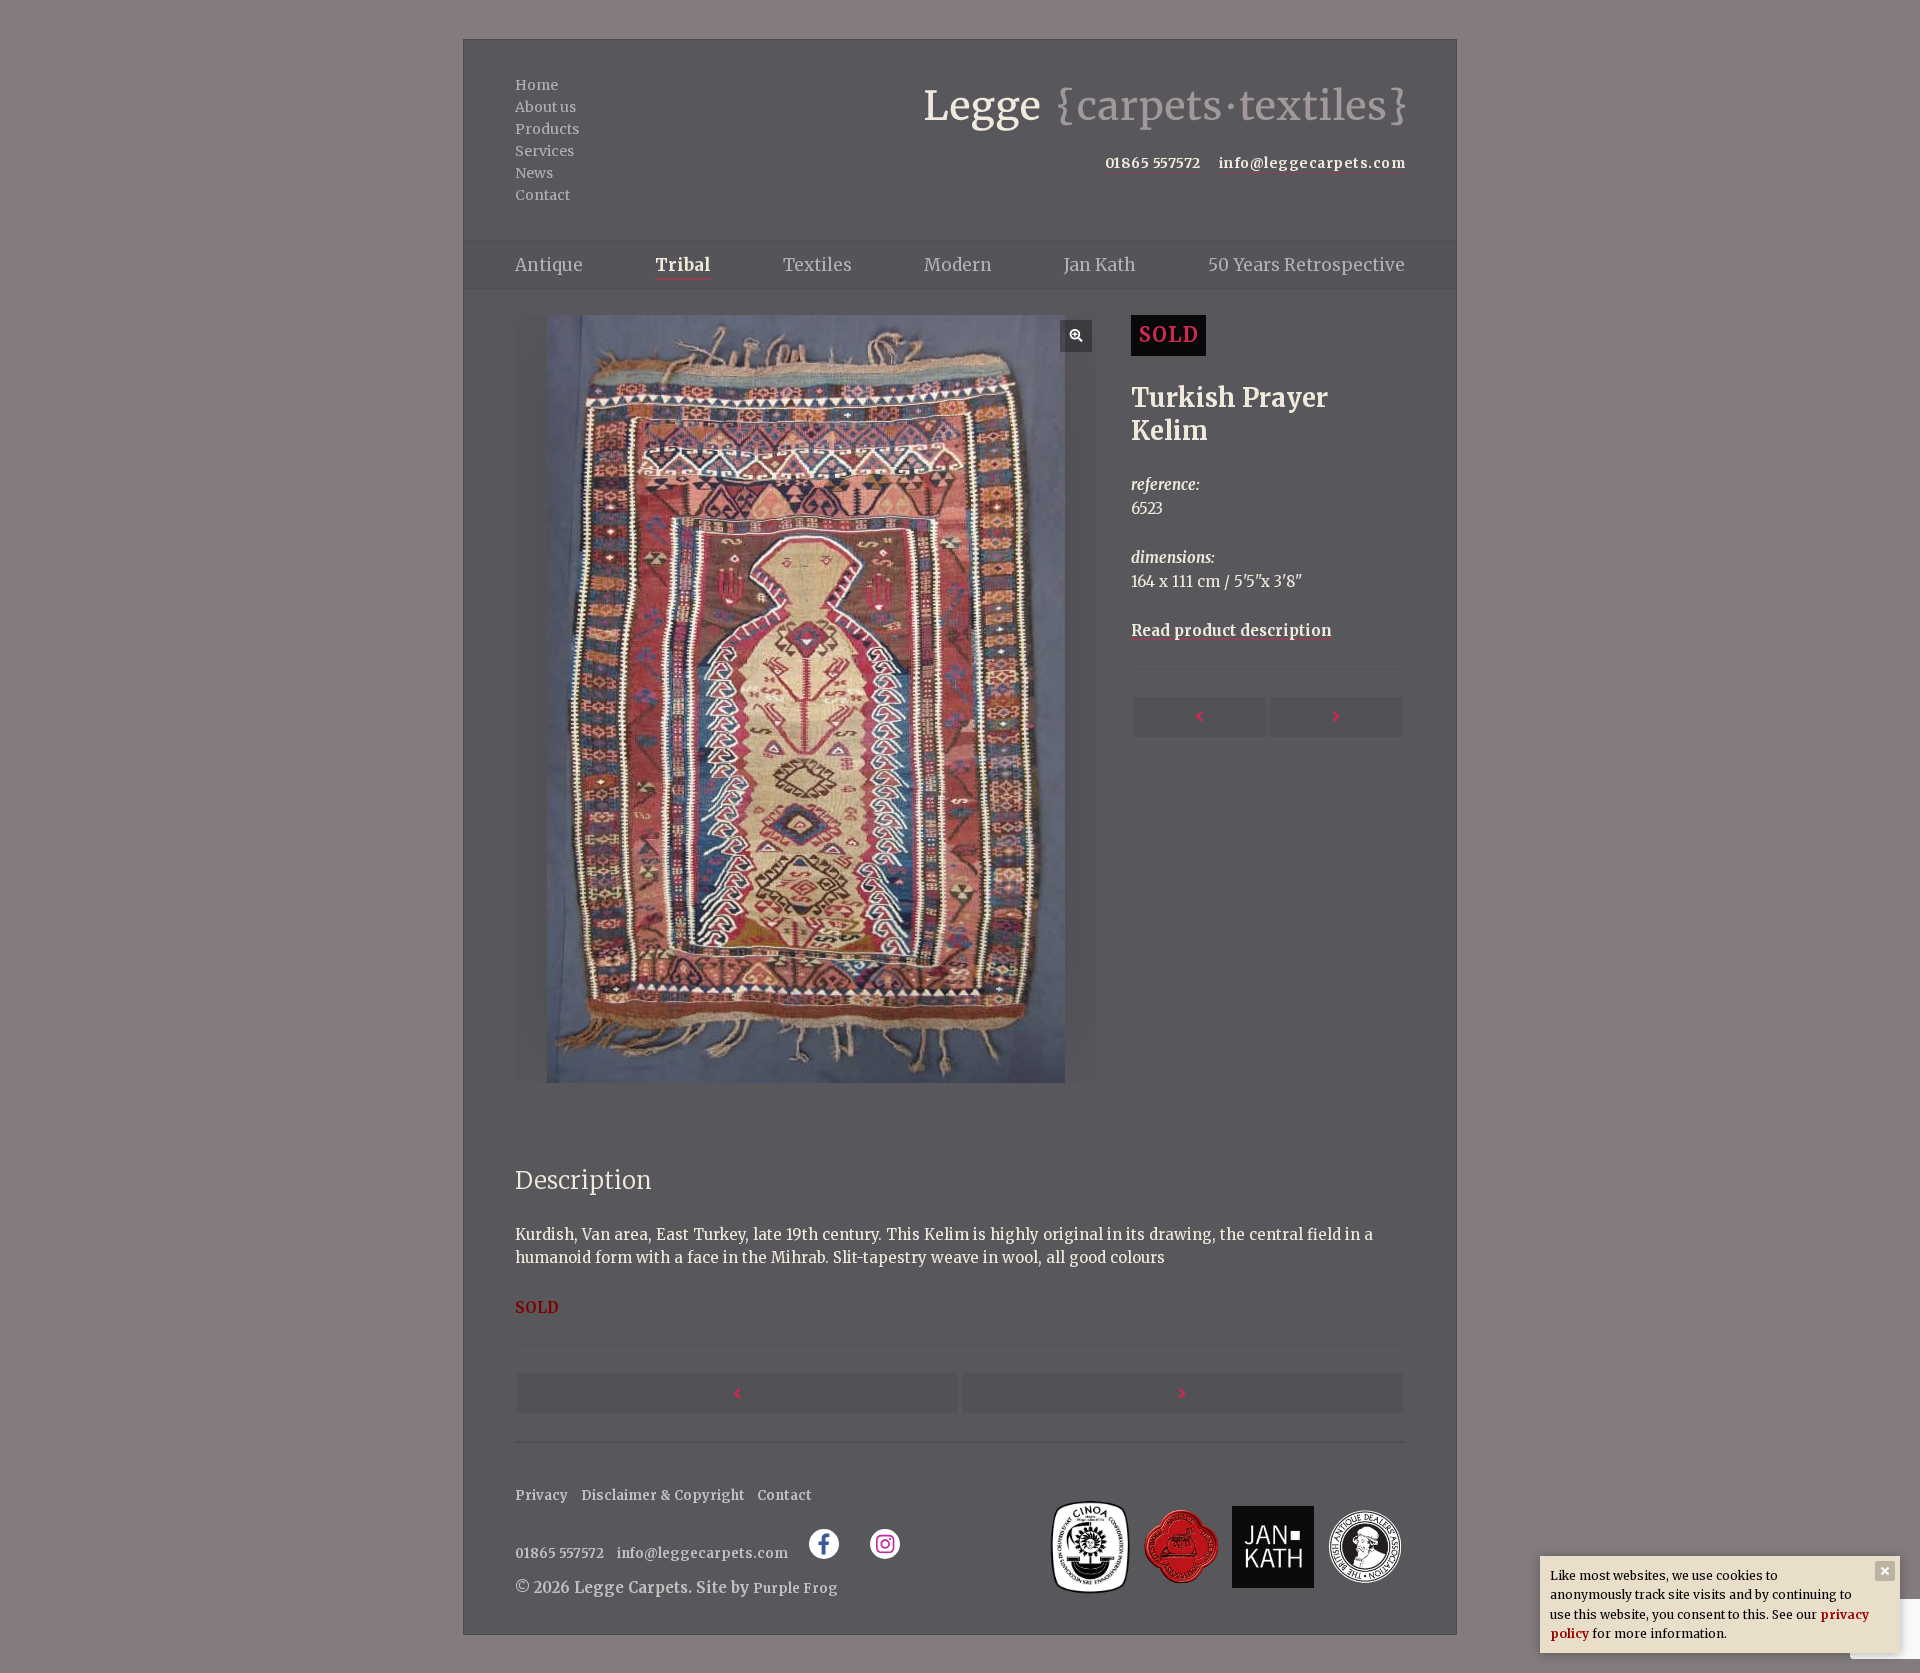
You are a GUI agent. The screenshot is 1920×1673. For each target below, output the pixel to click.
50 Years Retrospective (1306, 265)
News (534, 173)
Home (536, 85)
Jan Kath (1100, 265)
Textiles (817, 265)
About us (545, 107)
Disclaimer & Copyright (663, 1495)
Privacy (541, 1495)
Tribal (683, 265)
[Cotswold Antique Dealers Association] (1182, 1546)
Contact (542, 195)
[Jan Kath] (1272, 1546)
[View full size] (806, 699)
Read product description (1231, 630)
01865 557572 (1153, 163)
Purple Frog (795, 1588)
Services (544, 151)
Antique (549, 265)
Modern (958, 265)
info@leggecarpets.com (1312, 163)
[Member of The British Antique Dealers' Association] (1364, 1546)
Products (547, 129)
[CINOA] (1089, 1546)
